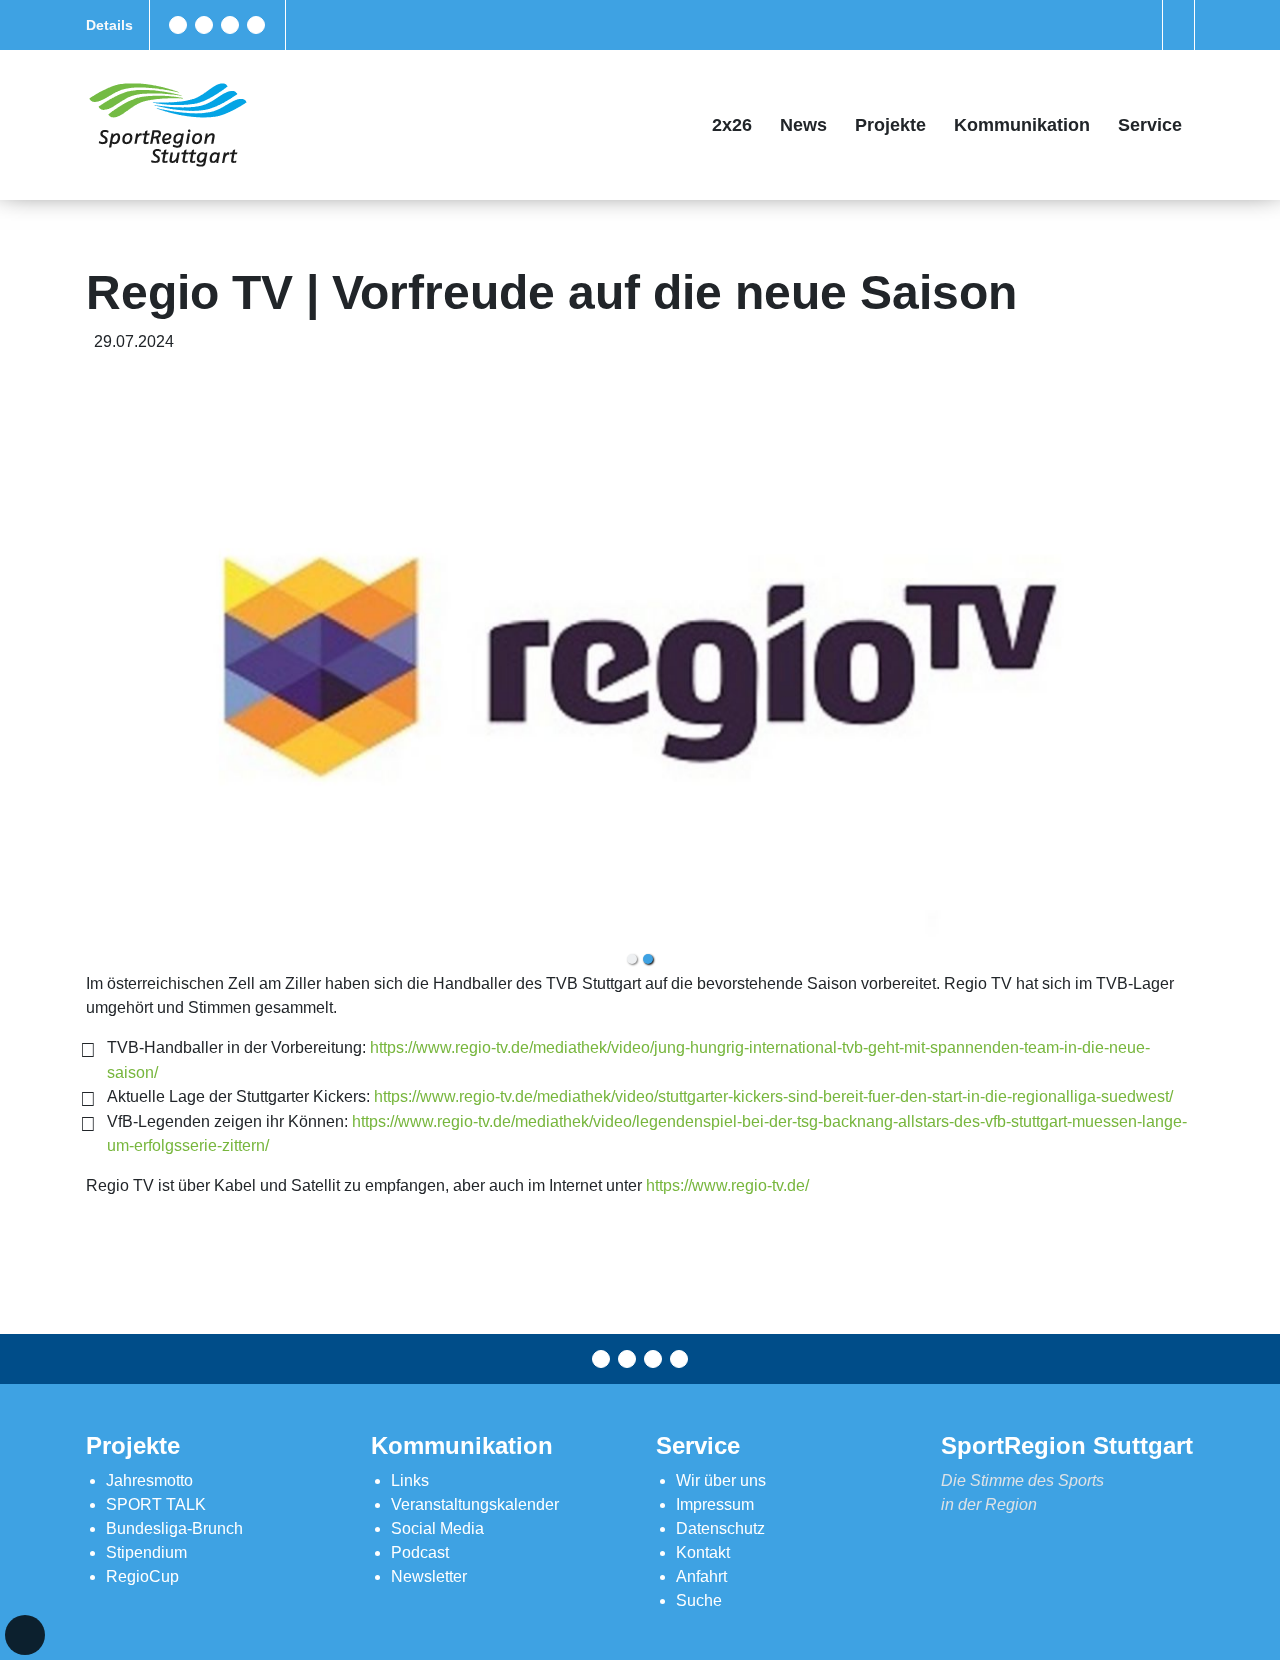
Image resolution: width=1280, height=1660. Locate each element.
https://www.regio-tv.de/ (727, 1185)
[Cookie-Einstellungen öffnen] (25, 1635)
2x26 (732, 125)
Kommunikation (1022, 125)
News (803, 125)
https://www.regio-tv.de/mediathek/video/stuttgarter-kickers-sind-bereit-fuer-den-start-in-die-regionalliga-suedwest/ (773, 1096)
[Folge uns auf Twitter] (204, 25)
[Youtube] (256, 25)
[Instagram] (230, 25)
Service (1150, 125)
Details (109, 25)
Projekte (890, 125)
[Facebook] (178, 25)
